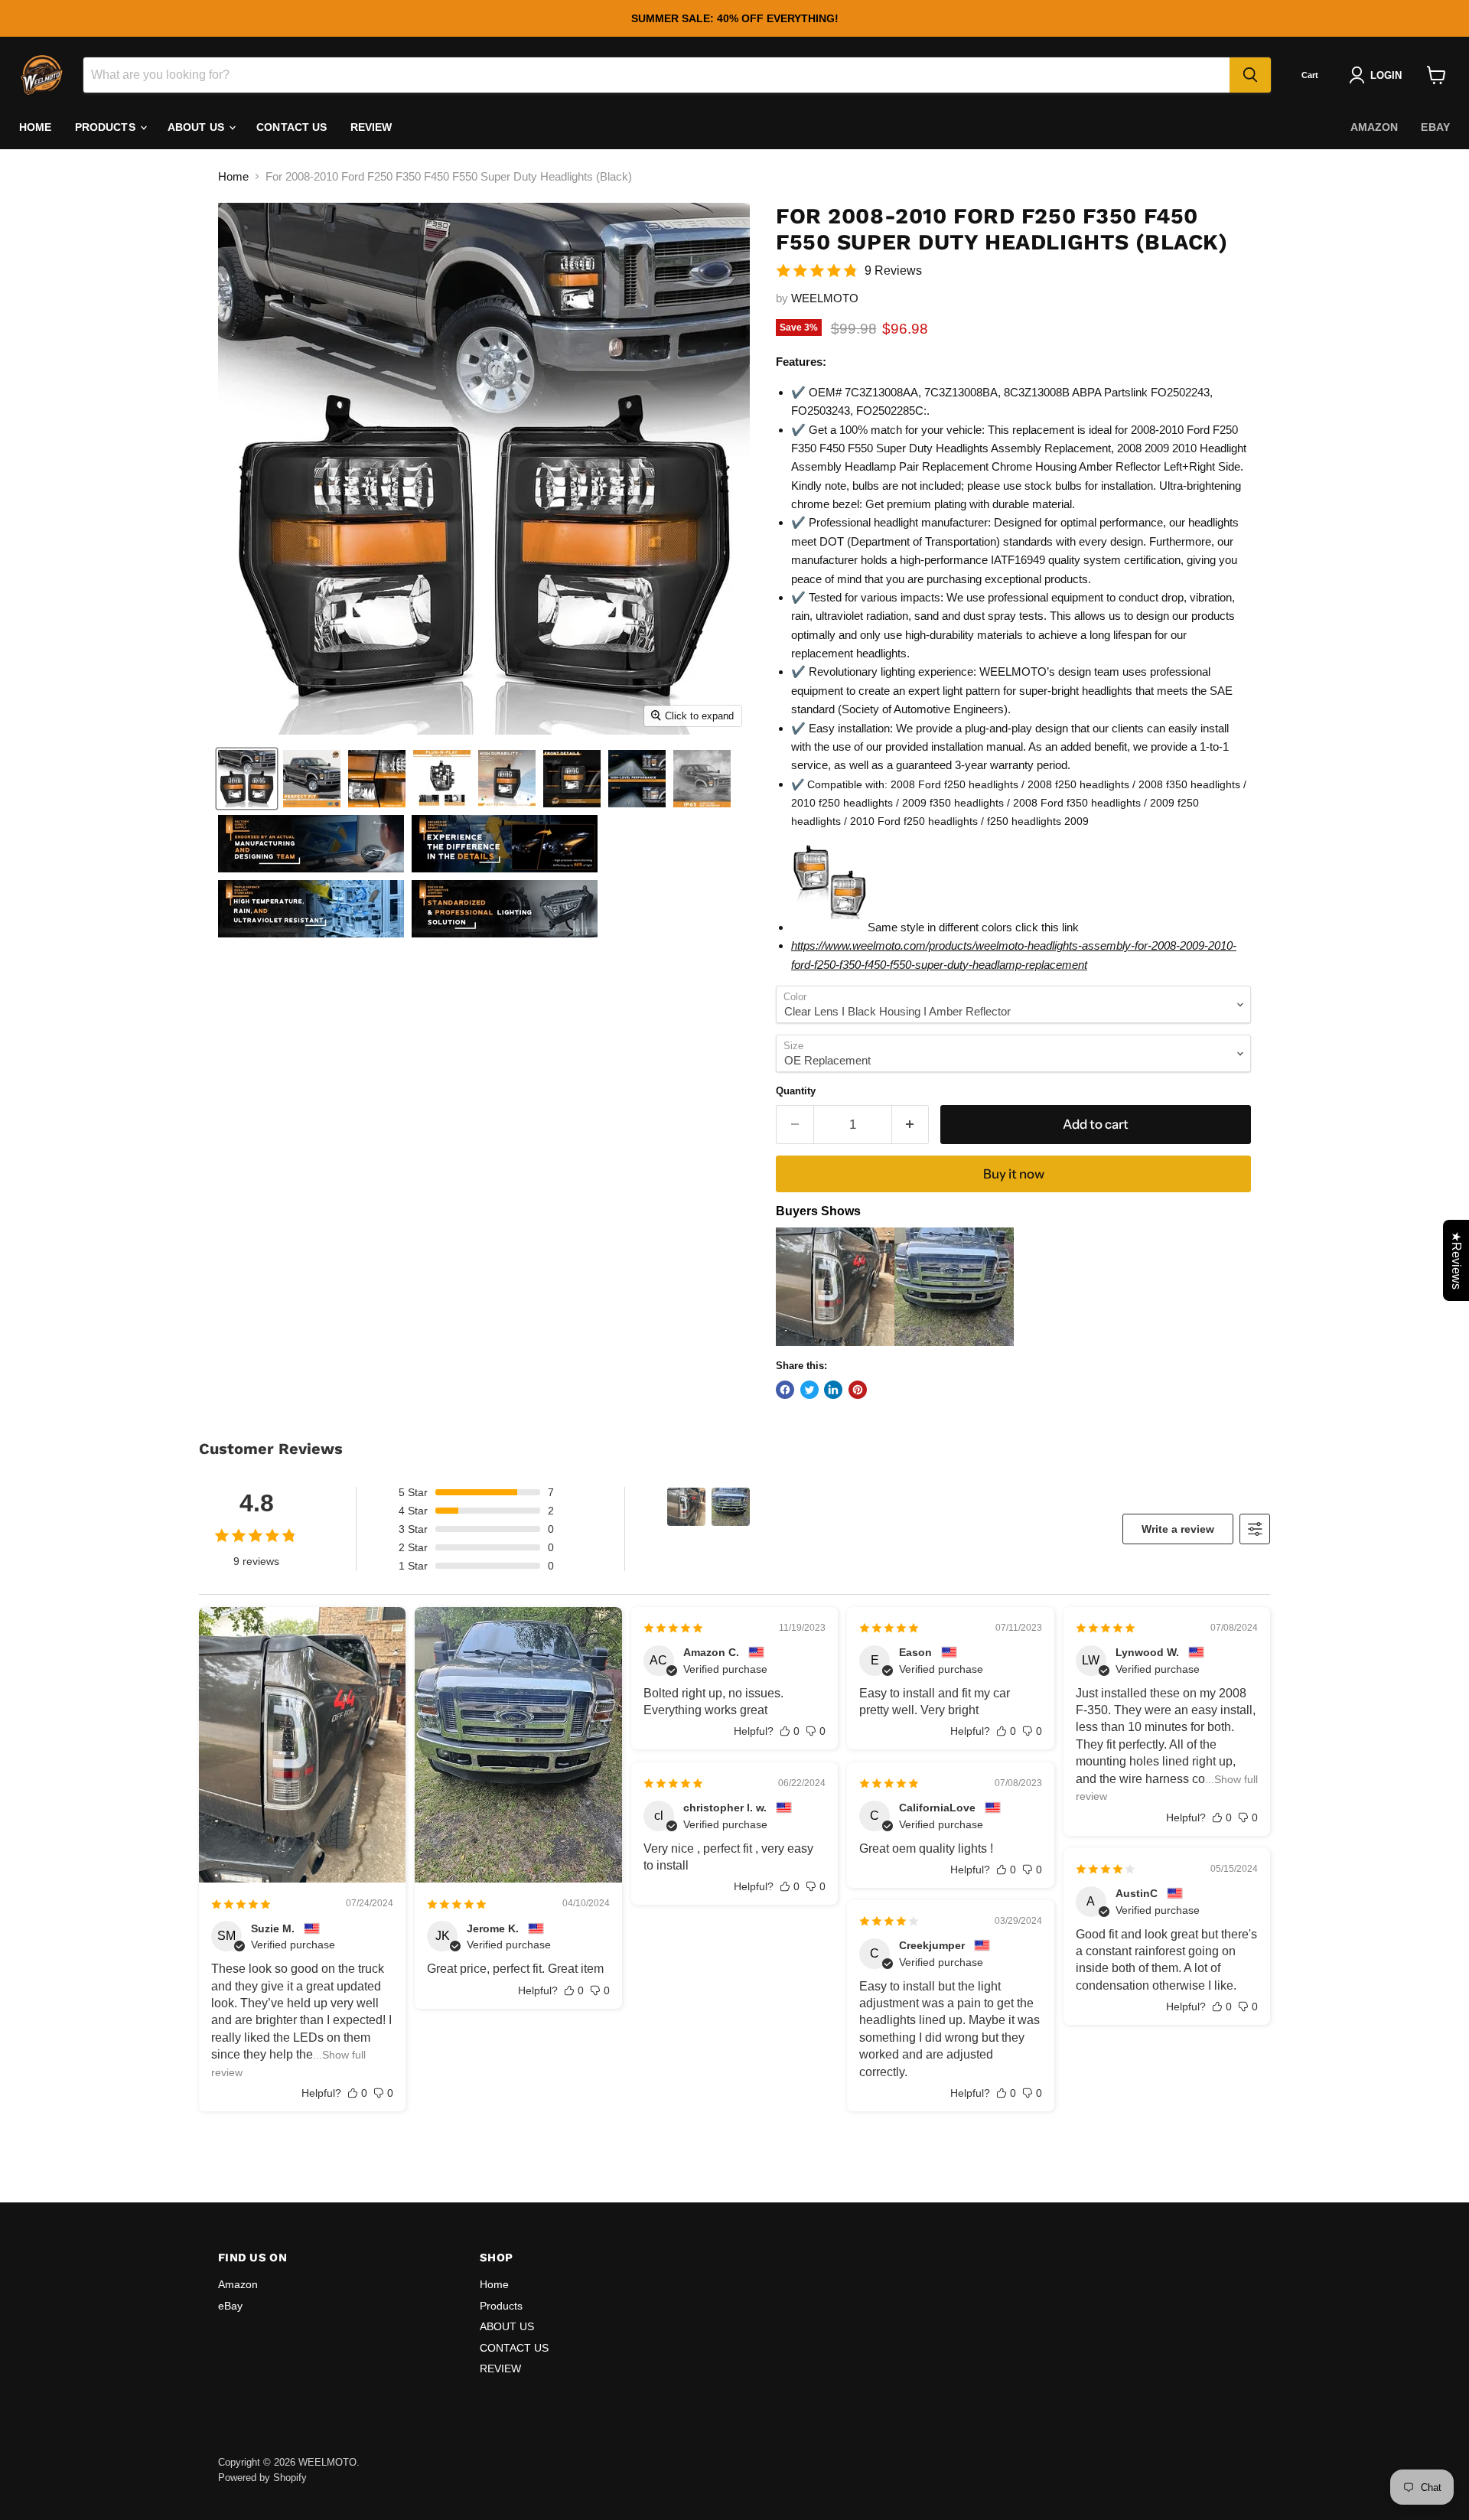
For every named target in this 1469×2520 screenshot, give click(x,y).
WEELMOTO (825, 298)
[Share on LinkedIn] (833, 1390)
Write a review (1178, 1529)
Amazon (1375, 127)
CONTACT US (292, 127)
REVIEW (371, 127)
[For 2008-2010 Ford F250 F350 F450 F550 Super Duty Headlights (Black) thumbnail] (247, 779)
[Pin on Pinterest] (858, 1390)
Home (36, 127)
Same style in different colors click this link (973, 927)
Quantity (796, 1091)
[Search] (1250, 75)
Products (107, 127)
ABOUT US (197, 127)
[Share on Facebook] (785, 1390)
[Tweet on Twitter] (809, 1390)
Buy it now (1014, 1174)
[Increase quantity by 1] (911, 1125)
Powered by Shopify (262, 2478)
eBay (1435, 127)
